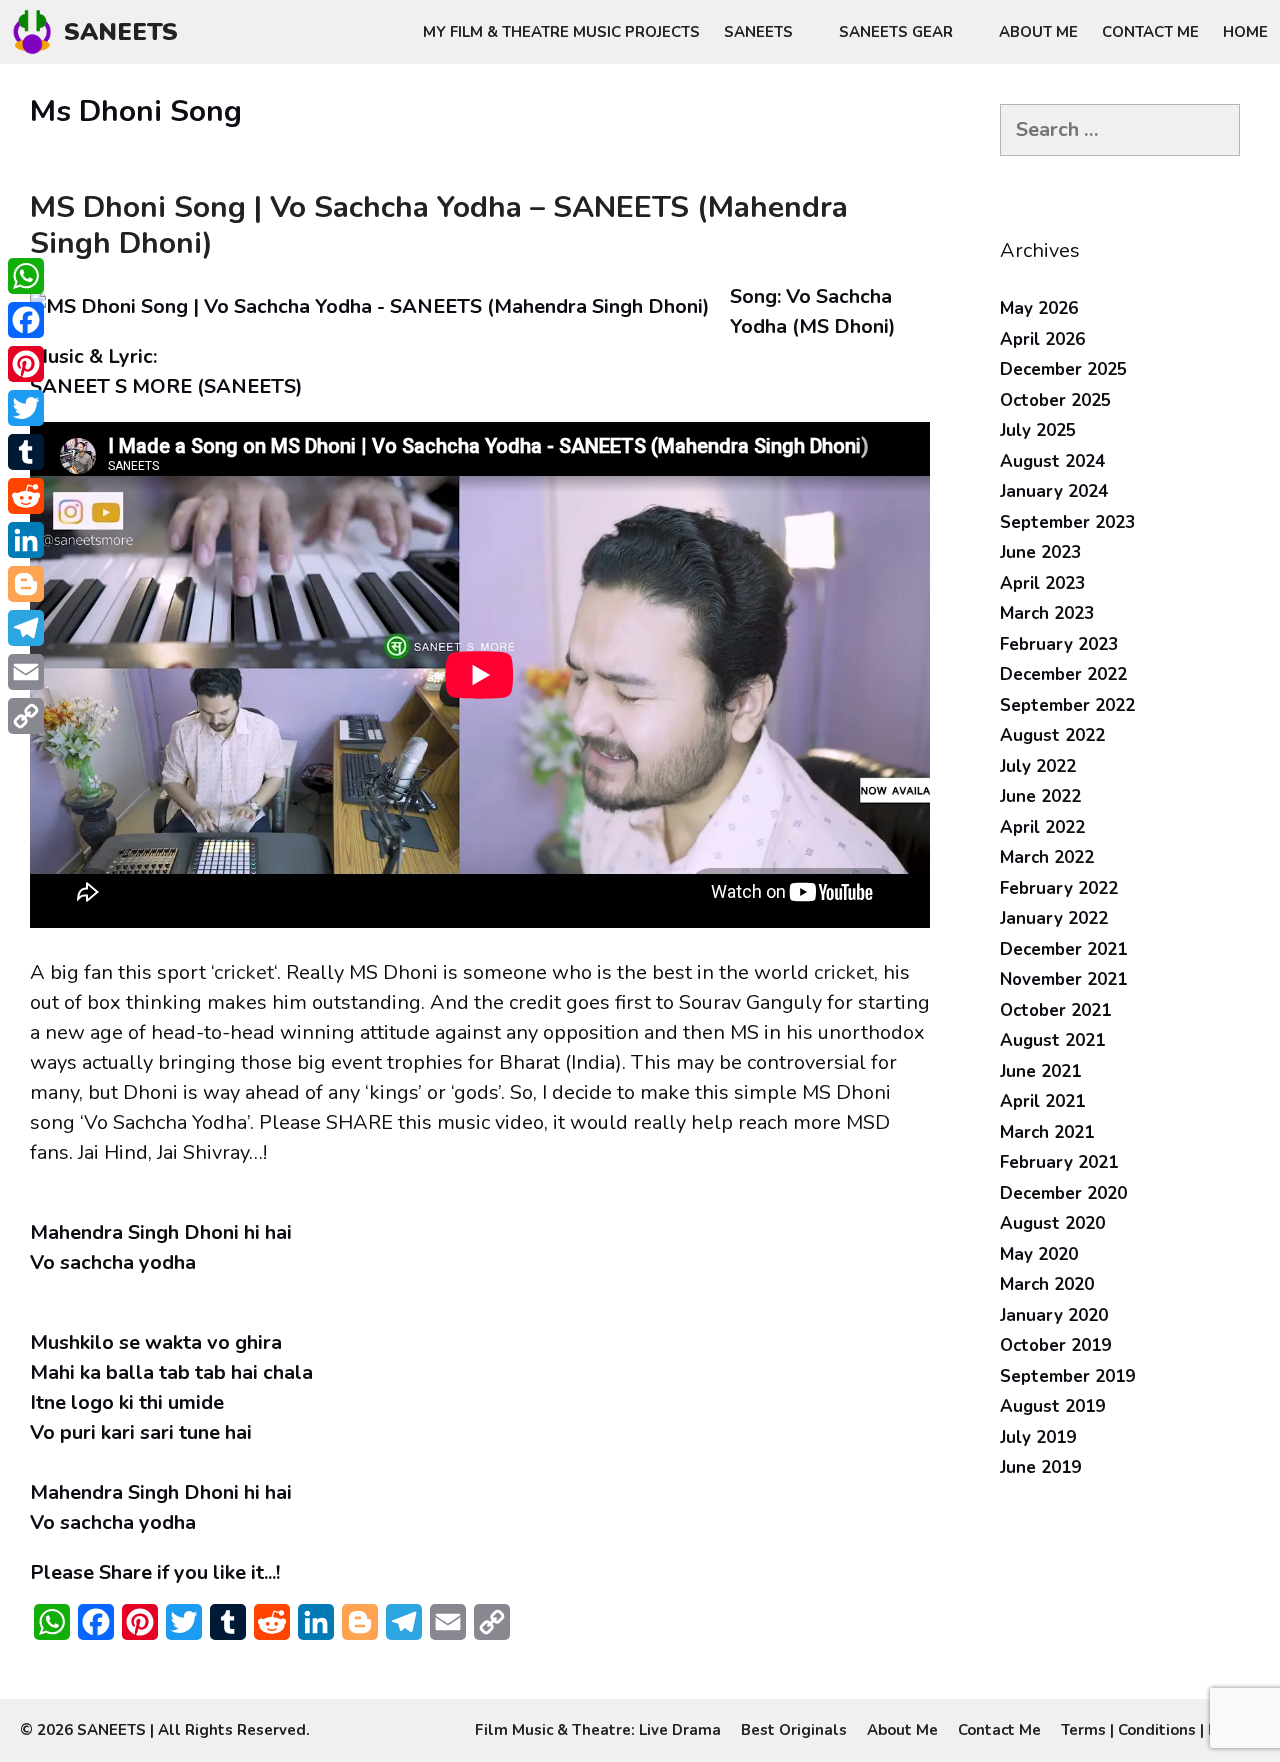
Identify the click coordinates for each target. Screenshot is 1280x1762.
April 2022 (1042, 827)
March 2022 (1047, 857)
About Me (1038, 32)
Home (1245, 32)
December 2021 (1063, 949)
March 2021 (1047, 1132)
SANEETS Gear (896, 32)
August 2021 (1052, 1040)
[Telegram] (26, 628)
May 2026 (1039, 308)
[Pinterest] (26, 364)
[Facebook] (26, 320)
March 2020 (1047, 1284)
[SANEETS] (37, 32)
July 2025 (1038, 430)
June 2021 (1040, 1071)
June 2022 (1040, 796)
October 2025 (1055, 400)
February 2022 (1059, 888)
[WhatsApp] (26, 276)
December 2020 (1063, 1193)
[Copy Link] (26, 716)
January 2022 (1054, 918)
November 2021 (1063, 979)
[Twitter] (26, 408)
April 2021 (1042, 1101)
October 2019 (1055, 1345)
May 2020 (1039, 1254)
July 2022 (1038, 766)
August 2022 (1052, 735)
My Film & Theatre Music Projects (561, 32)
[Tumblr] (26, 452)
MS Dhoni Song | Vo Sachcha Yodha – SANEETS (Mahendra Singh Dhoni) (439, 225)
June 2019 (1040, 1467)
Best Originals (794, 1730)
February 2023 (1059, 644)
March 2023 (1047, 613)
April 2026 (1042, 339)
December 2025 (1063, 369)
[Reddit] (26, 496)
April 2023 (1042, 583)
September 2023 (1067, 522)
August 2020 (1052, 1223)
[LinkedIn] (26, 540)
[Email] (26, 672)
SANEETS (121, 32)
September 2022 (1067, 705)
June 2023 (1040, 552)
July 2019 (1038, 1437)
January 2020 (1054, 1315)
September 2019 (1067, 1376)
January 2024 (1054, 491)
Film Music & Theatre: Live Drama (598, 1730)
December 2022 (1063, 674)
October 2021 (1055, 1010)
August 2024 (1052, 461)
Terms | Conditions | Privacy (1160, 1730)
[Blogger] (26, 584)
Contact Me (1150, 32)
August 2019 (1052, 1406)
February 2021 (1059, 1162)
